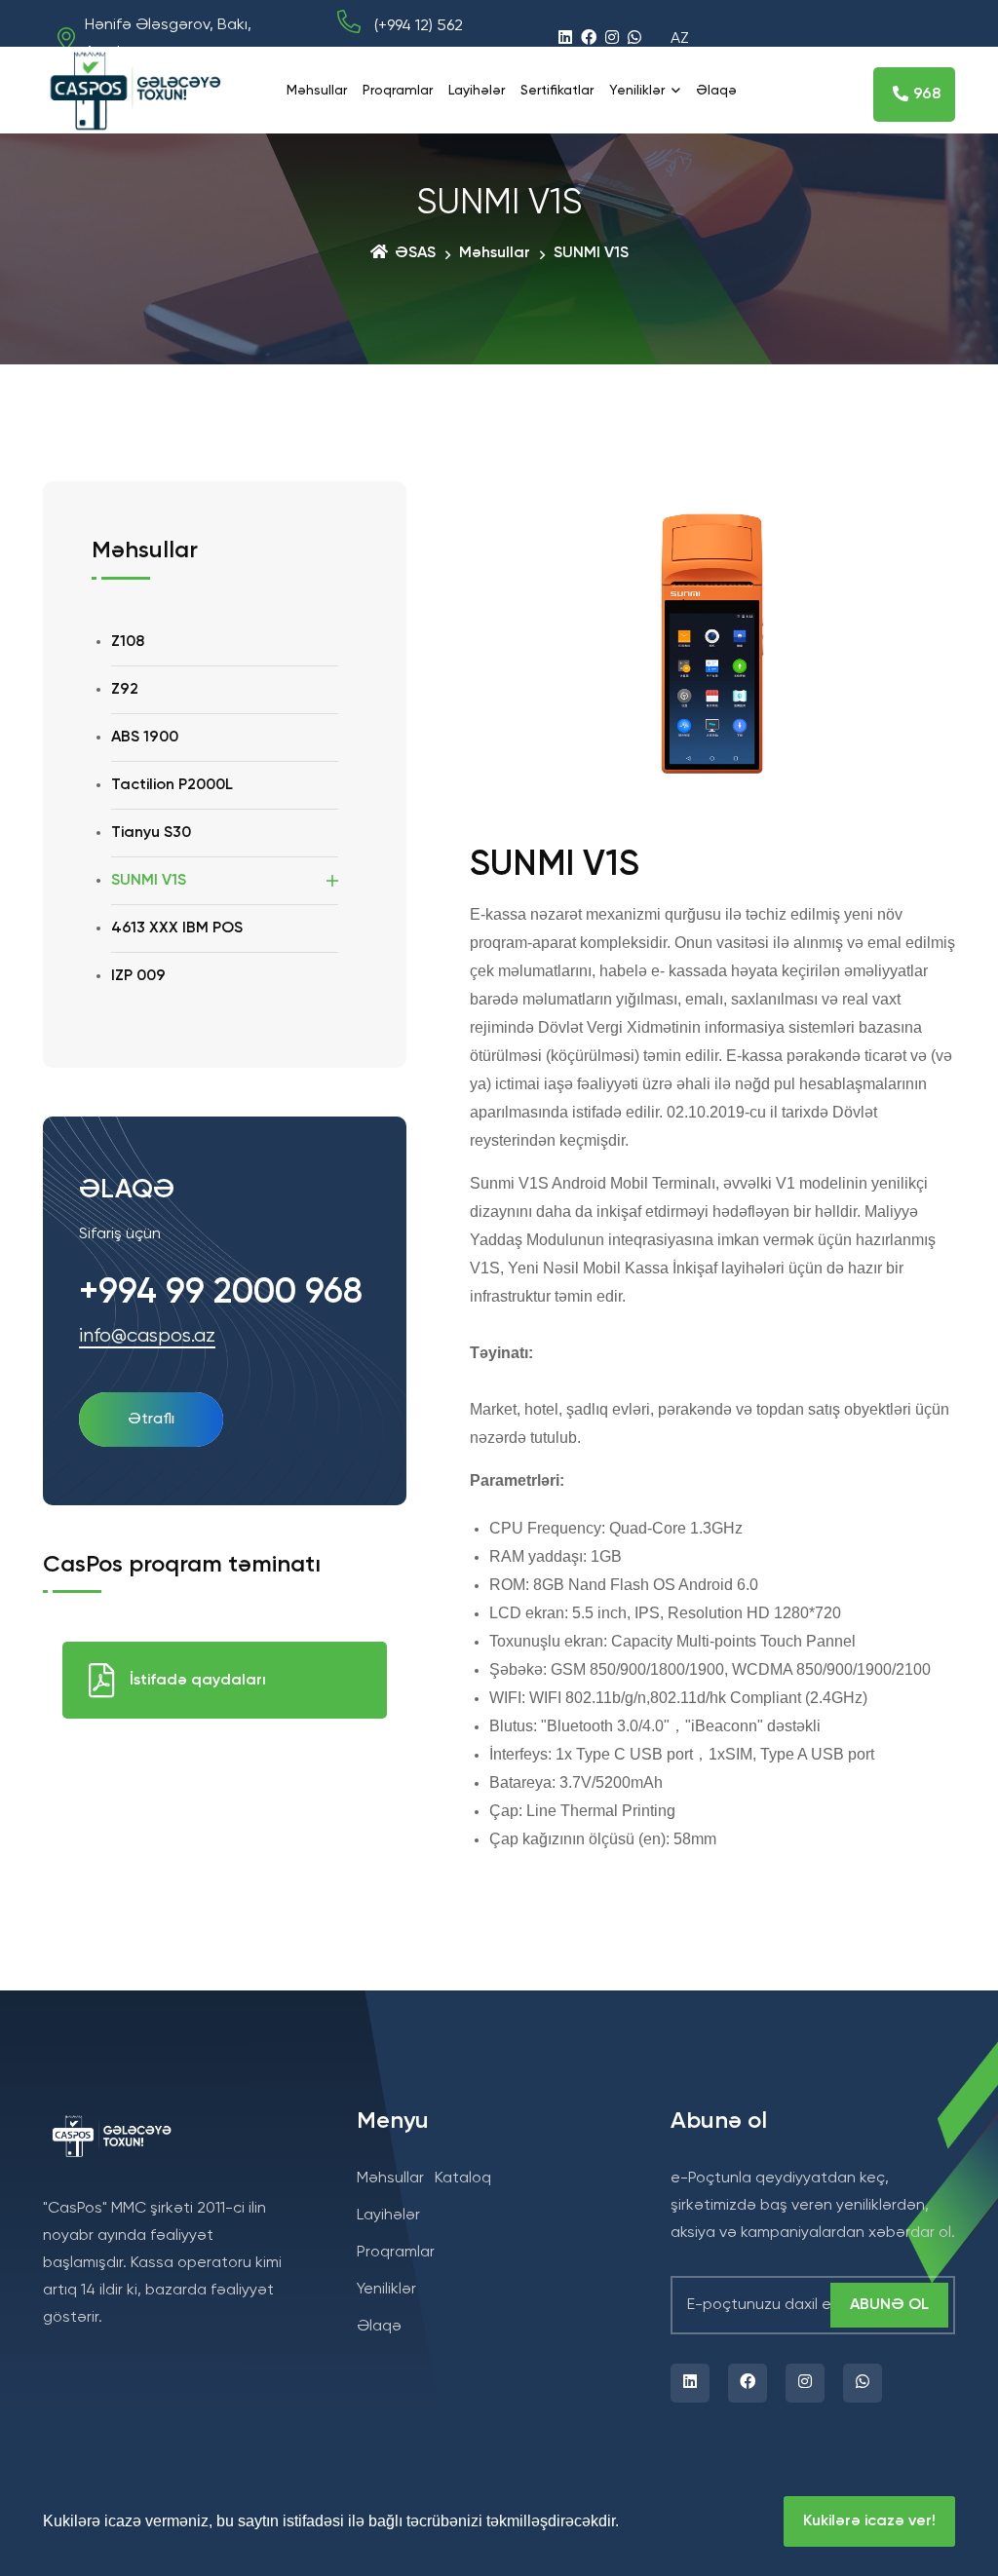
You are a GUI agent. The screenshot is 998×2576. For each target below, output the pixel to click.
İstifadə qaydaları (198, 1681)
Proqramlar (398, 91)
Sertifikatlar (557, 91)
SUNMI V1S (149, 881)
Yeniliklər (637, 91)
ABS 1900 (145, 738)
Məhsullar (317, 91)
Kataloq (463, 2178)
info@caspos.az (147, 1337)
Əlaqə (716, 91)
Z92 (125, 690)
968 (927, 95)
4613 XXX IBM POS (177, 928)
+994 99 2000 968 (221, 1293)
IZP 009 (138, 976)
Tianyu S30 (151, 833)
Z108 (128, 642)
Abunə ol (889, 2305)
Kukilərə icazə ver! (869, 2521)
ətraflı (151, 1420)
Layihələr (477, 91)
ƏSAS (413, 253)
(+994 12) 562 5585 (400, 40)
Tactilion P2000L (172, 785)
